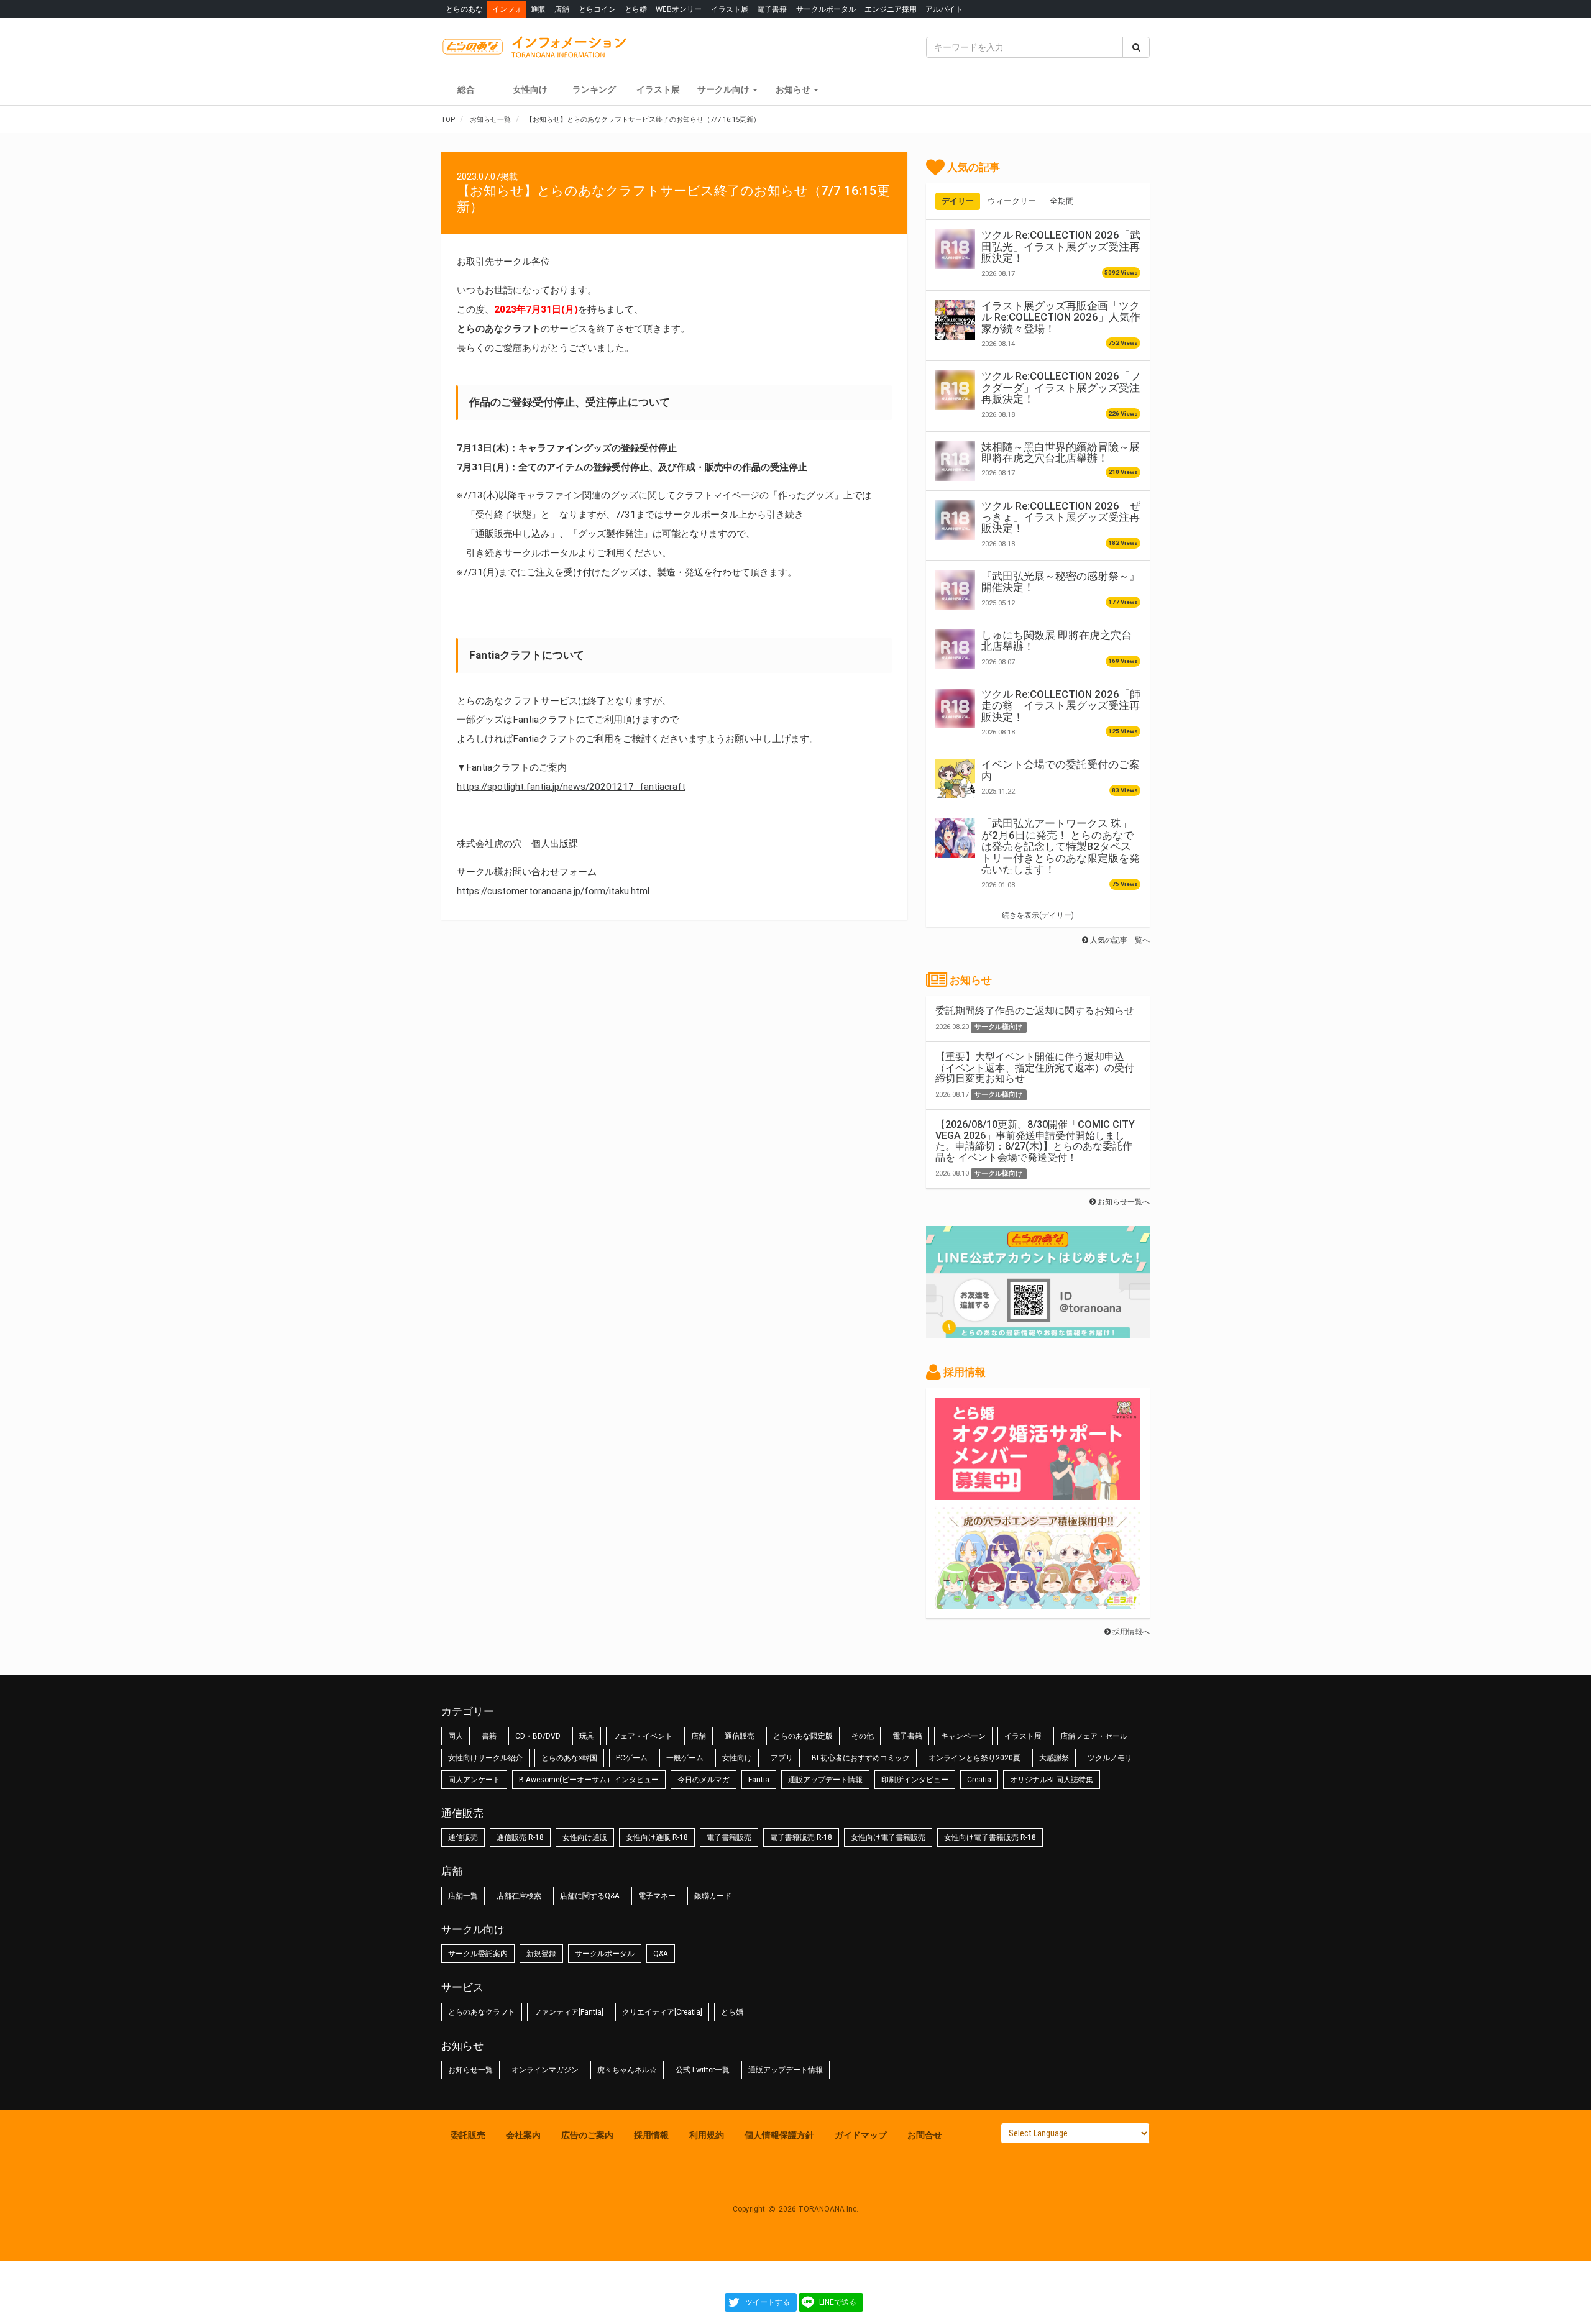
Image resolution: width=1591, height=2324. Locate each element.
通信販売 (740, 1736)
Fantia (759, 1780)
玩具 (587, 1736)
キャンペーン (963, 1736)
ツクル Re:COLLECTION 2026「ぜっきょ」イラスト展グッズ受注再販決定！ (1061, 517)
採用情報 (651, 2135)
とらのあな (464, 9)
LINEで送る (838, 2302)
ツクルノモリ (1110, 1758)
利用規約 (707, 2135)
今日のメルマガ (704, 1780)
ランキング (594, 89)
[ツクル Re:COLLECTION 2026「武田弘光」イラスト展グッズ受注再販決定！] (955, 249)
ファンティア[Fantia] (569, 2012)
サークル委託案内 (478, 1954)
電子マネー (657, 1896)
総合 (466, 89)
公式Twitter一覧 (703, 2070)
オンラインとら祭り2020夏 (974, 1758)
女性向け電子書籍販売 (888, 1837)
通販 (538, 9)
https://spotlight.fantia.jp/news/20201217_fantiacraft (571, 787)
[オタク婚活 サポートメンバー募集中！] (1038, 1494)
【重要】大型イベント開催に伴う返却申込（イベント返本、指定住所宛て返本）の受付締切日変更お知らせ (1035, 1068)
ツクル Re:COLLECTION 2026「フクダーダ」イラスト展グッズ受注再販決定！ (1061, 387)
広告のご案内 (587, 2135)
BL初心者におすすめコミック (861, 1758)
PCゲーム (632, 1758)
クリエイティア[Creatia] (662, 2012)
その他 (863, 1736)
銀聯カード (713, 1896)
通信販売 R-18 (520, 1837)
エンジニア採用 (891, 9)
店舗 (562, 9)
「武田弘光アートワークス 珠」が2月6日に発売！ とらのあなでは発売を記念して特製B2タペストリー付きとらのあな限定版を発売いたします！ (1061, 846)
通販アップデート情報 (825, 1780)
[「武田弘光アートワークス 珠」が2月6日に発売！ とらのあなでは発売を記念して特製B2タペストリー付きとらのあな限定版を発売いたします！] (955, 838)
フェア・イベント (643, 1736)
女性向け (530, 89)
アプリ (782, 1758)
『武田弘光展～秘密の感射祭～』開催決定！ (1061, 582)
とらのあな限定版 (803, 1736)
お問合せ (925, 2135)
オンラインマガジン (545, 2070)
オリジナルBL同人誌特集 (1052, 1780)
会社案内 (523, 2135)
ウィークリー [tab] (1012, 201)
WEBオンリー (679, 9)
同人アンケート (474, 1780)
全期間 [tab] (1062, 201)
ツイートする (768, 2302)
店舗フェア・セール (1094, 1736)
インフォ (507, 9)
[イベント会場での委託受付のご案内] (955, 779)
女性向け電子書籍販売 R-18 (990, 1837)
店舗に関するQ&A (590, 1896)
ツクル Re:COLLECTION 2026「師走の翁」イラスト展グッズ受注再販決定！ (1061, 706)
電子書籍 (772, 9)
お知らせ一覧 (470, 2070)
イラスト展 (730, 9)
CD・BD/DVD (538, 1736)
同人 (456, 1736)
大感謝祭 (1054, 1758)
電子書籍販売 (729, 1837)
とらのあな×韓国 (569, 1758)
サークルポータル (826, 9)
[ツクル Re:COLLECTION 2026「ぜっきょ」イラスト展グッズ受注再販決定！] (955, 520)
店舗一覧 (463, 1896)
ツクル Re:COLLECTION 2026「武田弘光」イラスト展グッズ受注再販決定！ (1061, 246)
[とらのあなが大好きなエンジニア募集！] (1038, 1603)
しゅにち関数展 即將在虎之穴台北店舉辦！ (1057, 641)
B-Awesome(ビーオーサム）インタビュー (589, 1780)
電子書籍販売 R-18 (801, 1837)
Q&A (661, 1954)
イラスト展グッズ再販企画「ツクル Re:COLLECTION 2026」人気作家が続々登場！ (1061, 317)
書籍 (489, 1736)
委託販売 (468, 2135)
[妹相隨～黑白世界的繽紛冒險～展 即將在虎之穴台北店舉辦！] (955, 461)
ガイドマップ (861, 2135)
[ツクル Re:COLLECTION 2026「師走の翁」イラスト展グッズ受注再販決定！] (955, 708)
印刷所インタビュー (915, 1780)
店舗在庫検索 (519, 1896)
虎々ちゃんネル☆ (627, 2070)
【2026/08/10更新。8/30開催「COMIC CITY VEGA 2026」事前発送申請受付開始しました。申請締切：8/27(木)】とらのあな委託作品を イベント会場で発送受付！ (1035, 1141)
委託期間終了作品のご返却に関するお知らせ (1035, 1011)
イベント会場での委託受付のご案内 (1061, 770)
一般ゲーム (685, 1758)
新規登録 (541, 1954)
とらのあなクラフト (482, 2012)
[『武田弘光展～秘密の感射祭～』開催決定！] (955, 590)
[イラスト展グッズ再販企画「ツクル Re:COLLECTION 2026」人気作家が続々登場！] (955, 320)
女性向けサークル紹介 (485, 1758)
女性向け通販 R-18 (657, 1837)
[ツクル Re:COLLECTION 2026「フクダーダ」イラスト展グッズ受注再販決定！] (955, 390)
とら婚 (636, 9)
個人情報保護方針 (779, 2135)
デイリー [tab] (958, 201)
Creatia (979, 1780)
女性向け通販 (585, 1837)
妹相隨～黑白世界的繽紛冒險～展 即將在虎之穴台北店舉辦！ (1061, 452)
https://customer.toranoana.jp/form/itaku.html (553, 891)
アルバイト (944, 9)
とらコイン (597, 9)
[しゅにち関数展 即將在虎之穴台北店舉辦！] (955, 649)
